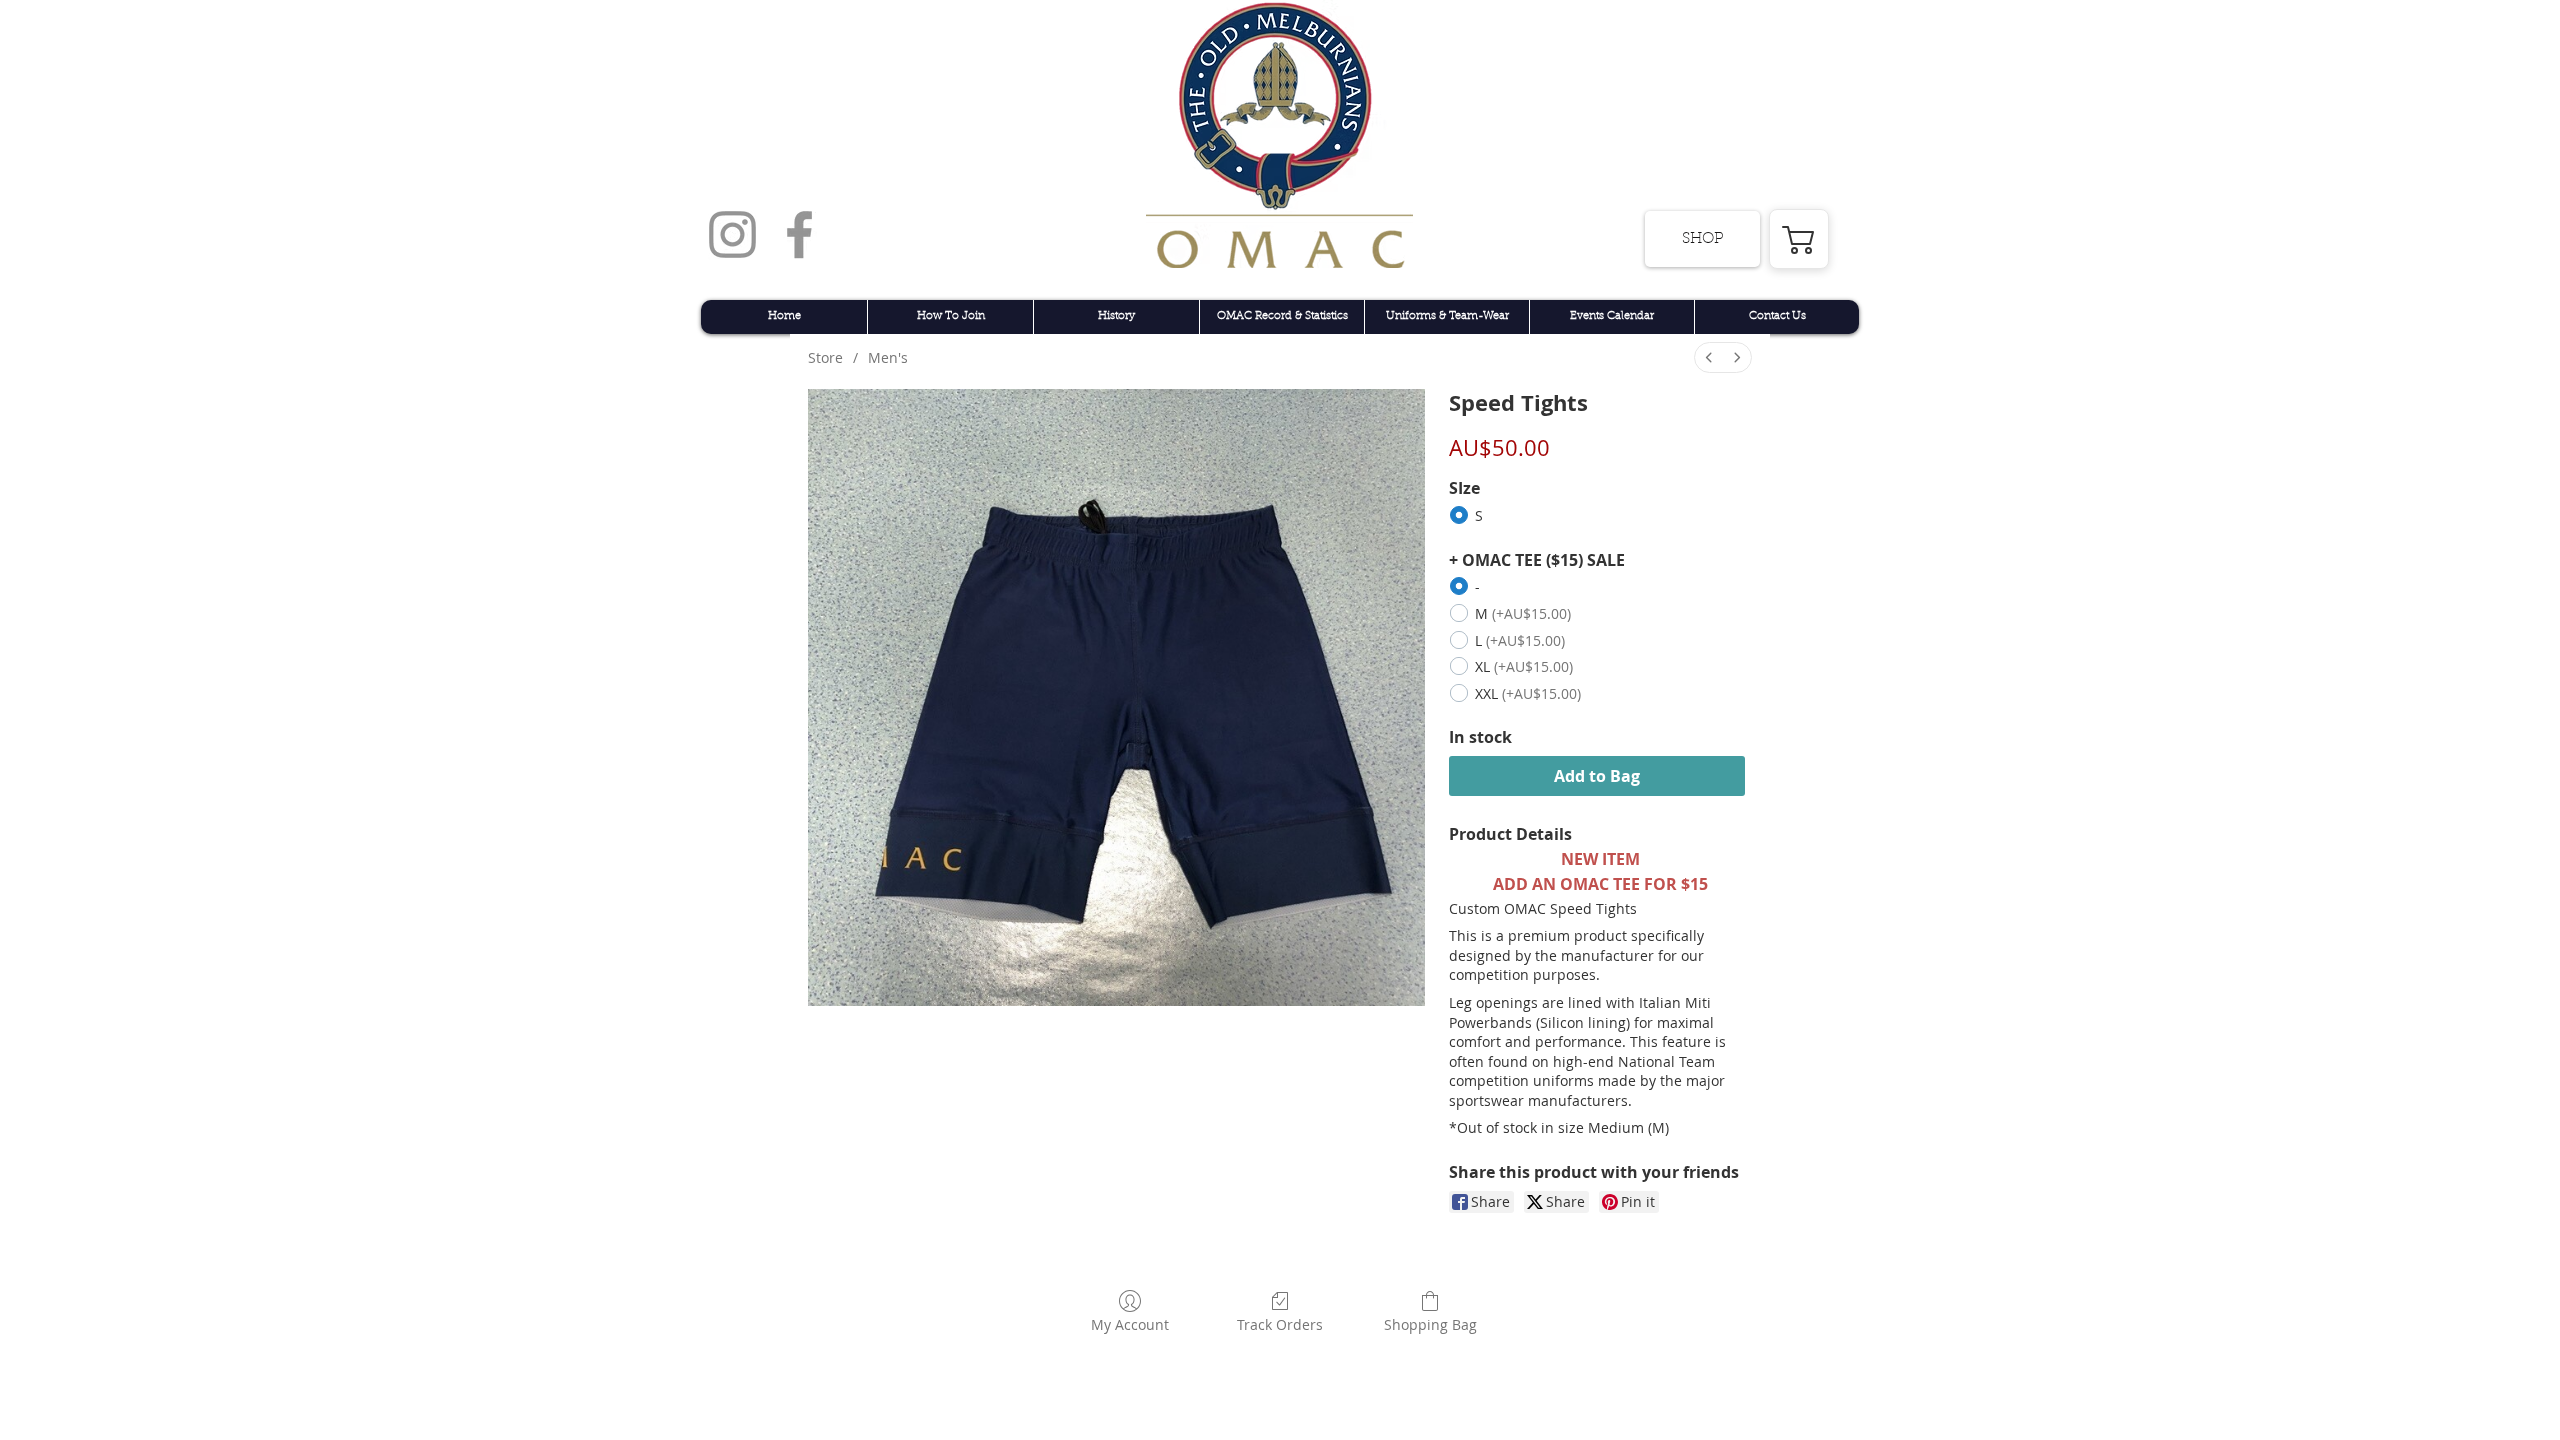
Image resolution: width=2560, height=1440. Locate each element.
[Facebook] (799, 234)
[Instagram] (732, 234)
